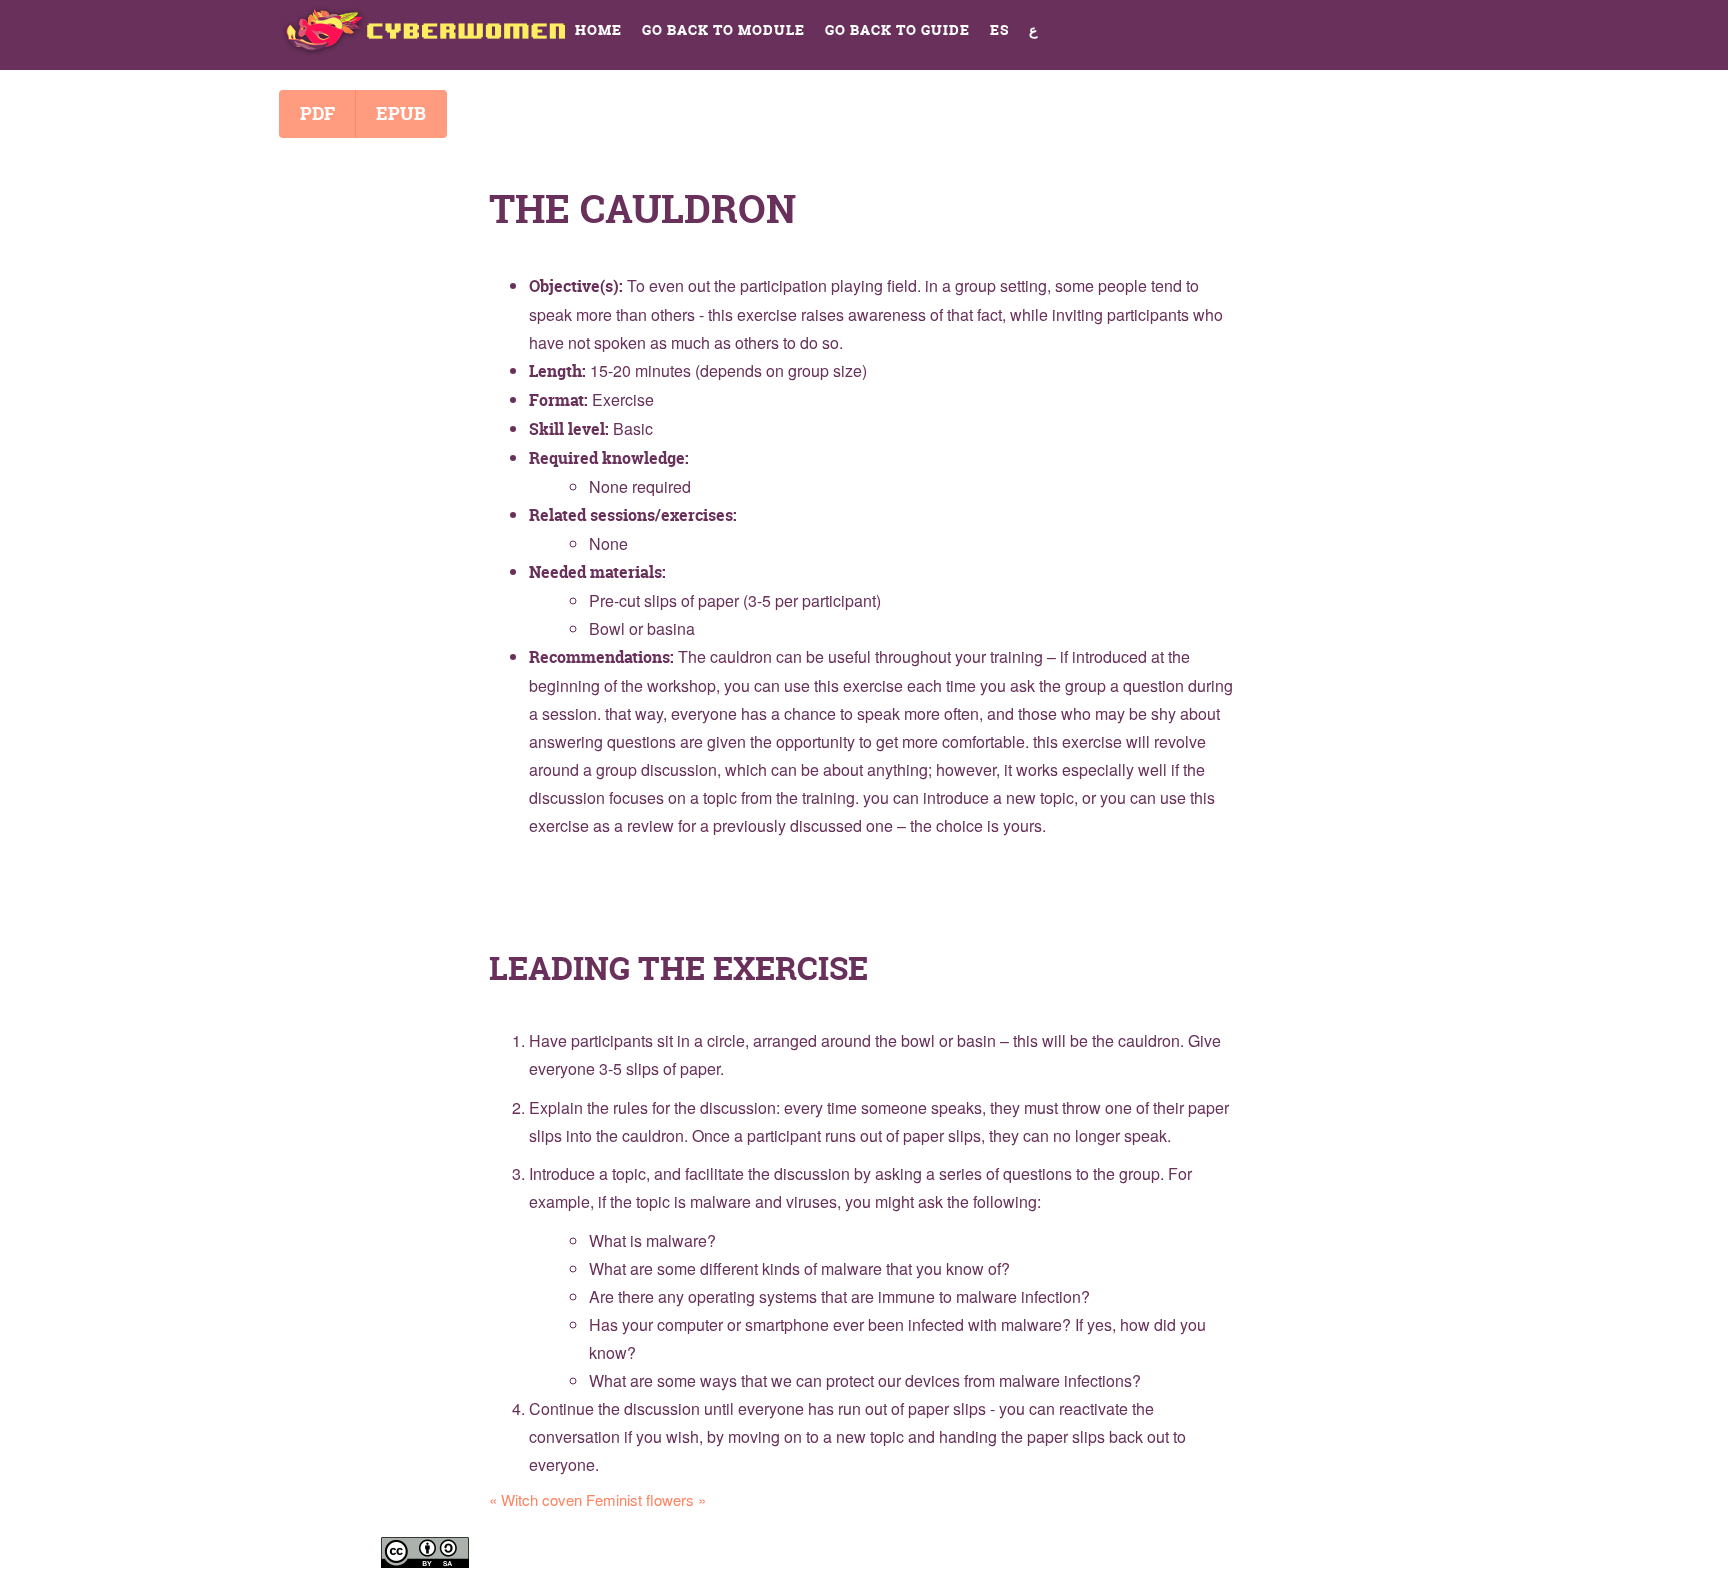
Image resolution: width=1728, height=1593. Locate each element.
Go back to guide (897, 30)
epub (401, 113)
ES (999, 30)
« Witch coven (535, 1499)
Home (598, 30)
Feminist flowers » (646, 1499)
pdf (317, 113)
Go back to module (723, 30)
